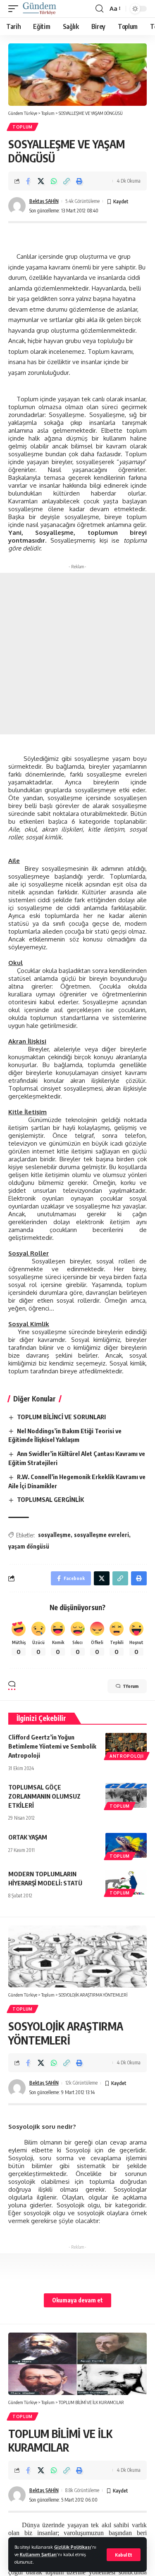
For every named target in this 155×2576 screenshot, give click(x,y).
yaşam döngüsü (29, 1546)
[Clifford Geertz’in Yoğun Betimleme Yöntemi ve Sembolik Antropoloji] (126, 1745)
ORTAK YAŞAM (28, 1837)
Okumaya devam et (77, 2300)
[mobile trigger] (15, 9)
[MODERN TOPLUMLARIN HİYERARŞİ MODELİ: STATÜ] (126, 1882)
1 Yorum (131, 1686)
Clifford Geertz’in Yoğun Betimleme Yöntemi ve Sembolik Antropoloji (52, 1746)
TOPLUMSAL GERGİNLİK (50, 1499)
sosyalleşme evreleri (101, 1535)
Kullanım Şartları (38, 2554)
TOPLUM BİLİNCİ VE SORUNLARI (61, 1417)
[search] (99, 9)
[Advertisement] (77, 654)
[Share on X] (41, 181)
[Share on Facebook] (28, 181)
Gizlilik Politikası (73, 2547)
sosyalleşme (54, 1535)
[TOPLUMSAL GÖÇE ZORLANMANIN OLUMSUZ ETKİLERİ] (126, 1795)
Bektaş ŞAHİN (44, 201)
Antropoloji (127, 1756)
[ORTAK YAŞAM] (126, 1845)
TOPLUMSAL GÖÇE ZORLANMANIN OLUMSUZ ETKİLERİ (44, 1796)
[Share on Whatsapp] (54, 181)
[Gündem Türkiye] (39, 9)
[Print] (79, 181)
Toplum (23, 127)
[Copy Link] (67, 181)
